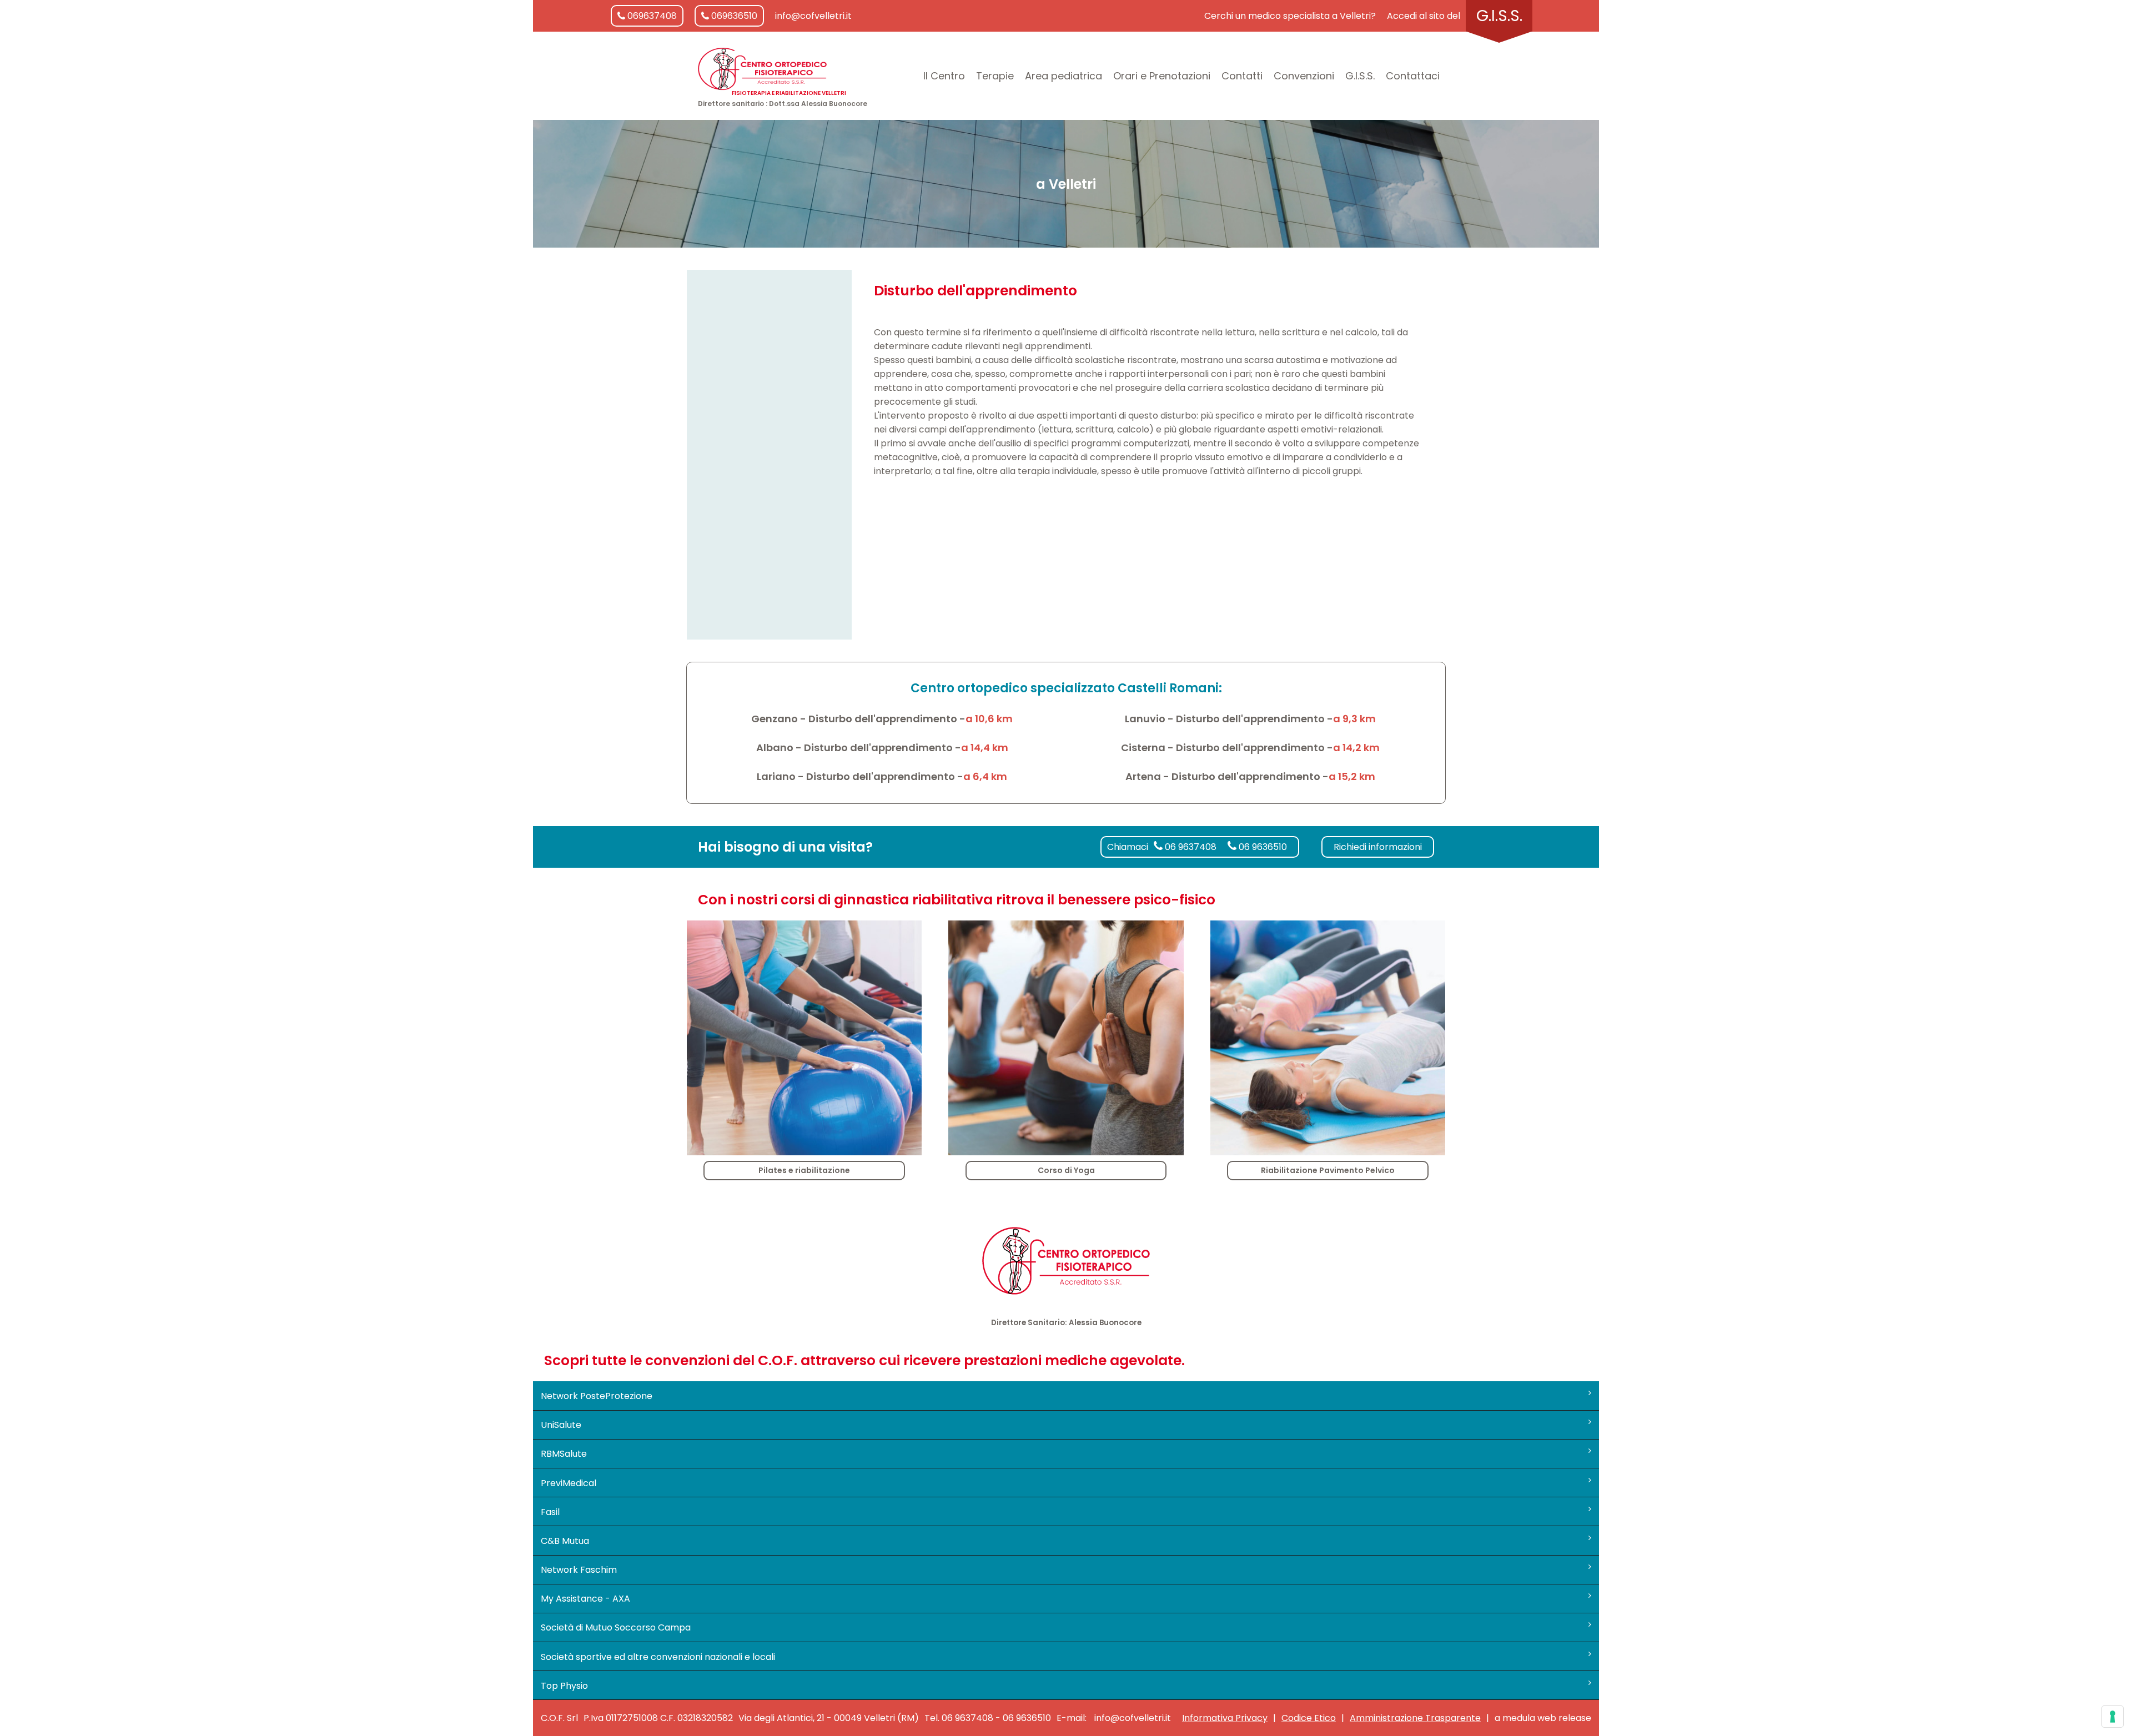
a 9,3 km (1354, 719)
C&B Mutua (565, 1541)
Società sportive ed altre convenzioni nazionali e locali (658, 1657)
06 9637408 (1190, 847)
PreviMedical (569, 1483)
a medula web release (1543, 1718)
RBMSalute (564, 1454)
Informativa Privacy (1225, 1718)
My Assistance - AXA (585, 1599)
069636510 (733, 16)
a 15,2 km (1352, 776)
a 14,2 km (1356, 748)
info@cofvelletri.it (813, 16)
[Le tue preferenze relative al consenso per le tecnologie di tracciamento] (2113, 1717)
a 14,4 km (985, 748)
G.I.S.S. (1499, 16)
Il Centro (944, 76)
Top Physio (564, 1686)
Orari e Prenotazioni (1162, 76)
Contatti (1242, 76)
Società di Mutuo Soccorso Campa (616, 1627)
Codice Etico (1309, 1718)
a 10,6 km (989, 719)
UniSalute (561, 1425)
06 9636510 (1262, 847)
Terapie (995, 76)
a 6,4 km (985, 776)
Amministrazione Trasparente (1415, 1718)
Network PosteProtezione (597, 1396)
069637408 (651, 16)
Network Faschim (579, 1570)
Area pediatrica (1064, 76)
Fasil (550, 1512)
